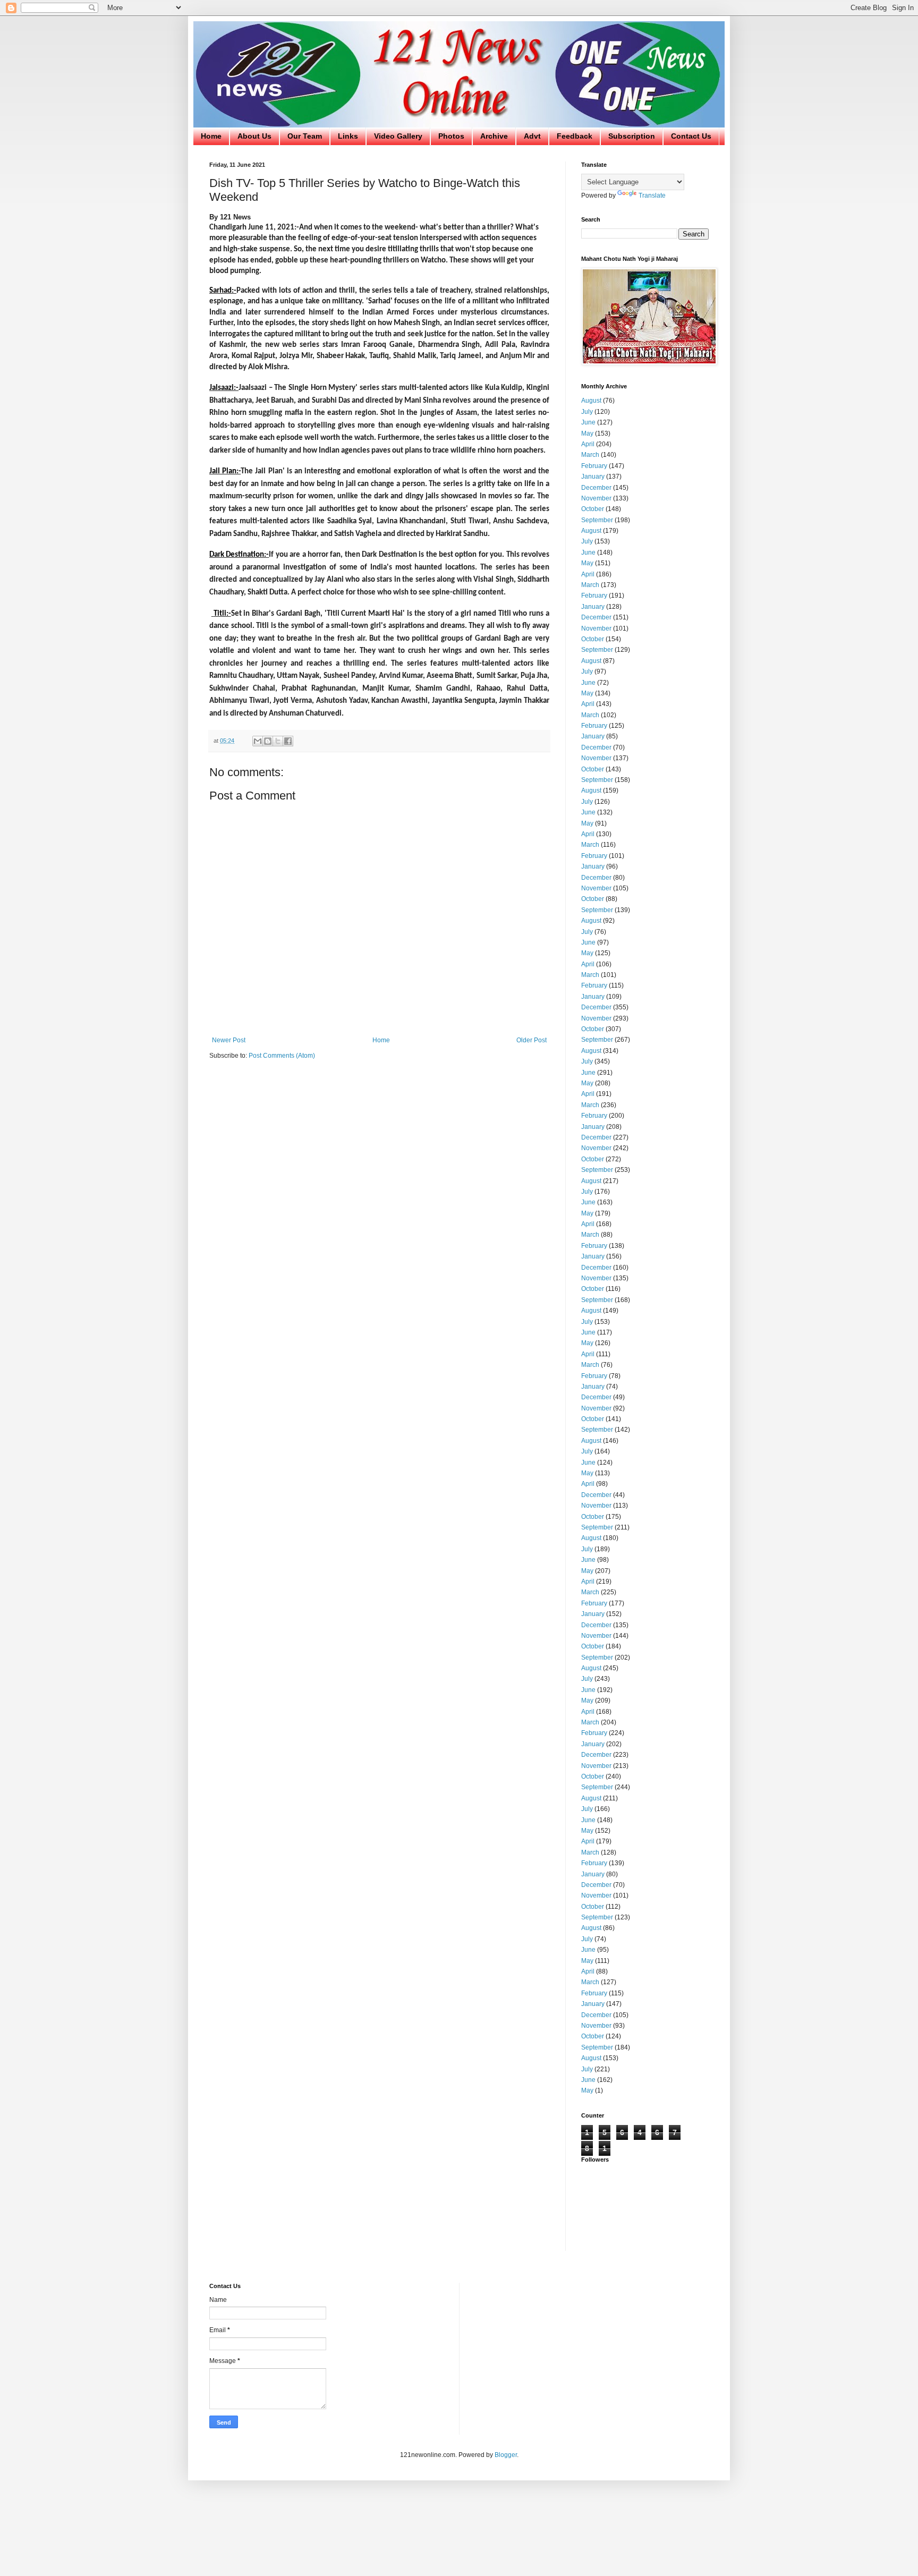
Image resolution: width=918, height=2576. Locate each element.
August (591, 401)
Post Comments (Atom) (282, 1056)
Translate (652, 195)
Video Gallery (398, 136)
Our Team (305, 136)
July (587, 412)
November (596, 498)
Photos (451, 136)
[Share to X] (278, 741)
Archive (494, 136)
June (588, 422)
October (593, 509)
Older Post (532, 1040)
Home (211, 136)
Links (348, 136)
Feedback (575, 136)
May (587, 433)
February (594, 466)
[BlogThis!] (268, 741)
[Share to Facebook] (288, 741)
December (596, 488)
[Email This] (258, 741)
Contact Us (691, 136)
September (597, 520)
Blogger (506, 2455)
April (588, 444)
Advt (532, 136)
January (593, 477)
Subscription (632, 136)
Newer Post (229, 1040)
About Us (254, 136)
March (590, 455)
